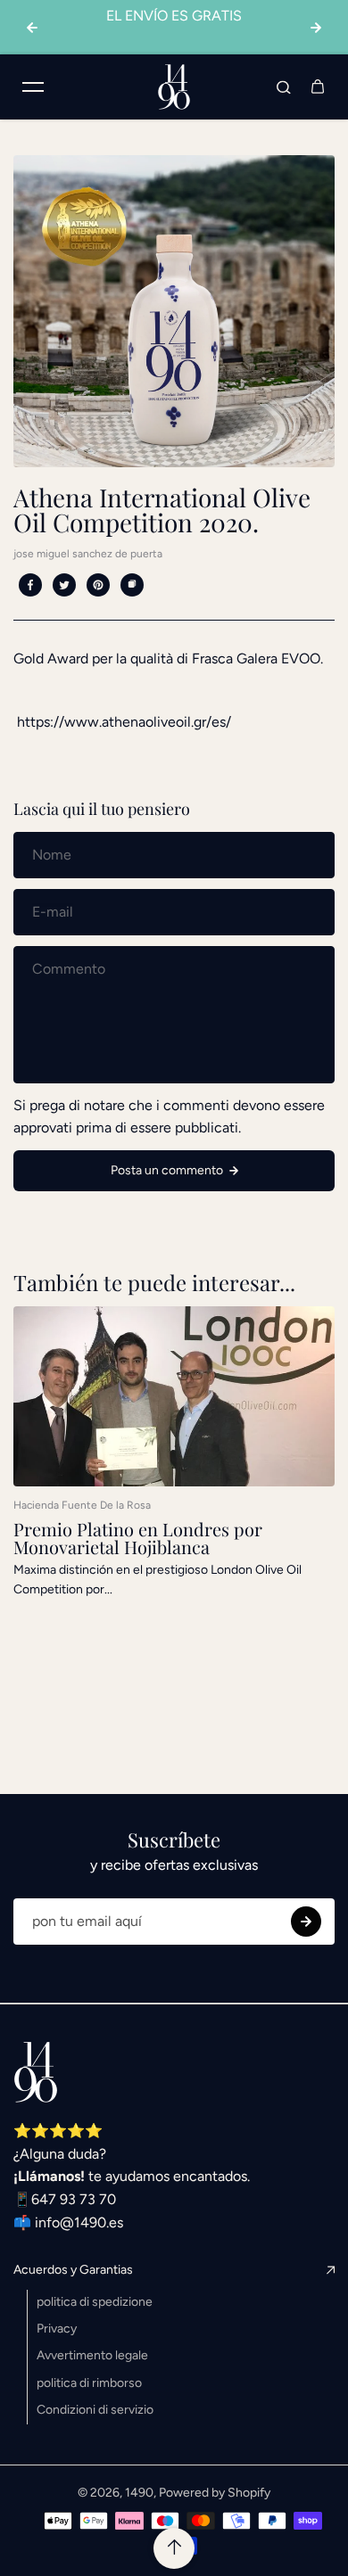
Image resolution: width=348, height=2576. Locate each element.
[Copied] (132, 585)
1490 (139, 2493)
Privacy (57, 2329)
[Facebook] (30, 585)
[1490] (174, 87)
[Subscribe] (306, 1922)
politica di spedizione (95, 2302)
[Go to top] (174, 2548)
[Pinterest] (98, 585)
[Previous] (32, 28)
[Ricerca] (284, 86)
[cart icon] (318, 86)
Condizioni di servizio (95, 2410)
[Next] (316, 28)
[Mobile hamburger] (33, 86)
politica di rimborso (89, 2383)
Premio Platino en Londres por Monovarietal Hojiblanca (138, 1538)
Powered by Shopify (215, 2493)
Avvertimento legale (92, 2355)
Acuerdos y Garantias (73, 2270)
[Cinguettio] (64, 585)
